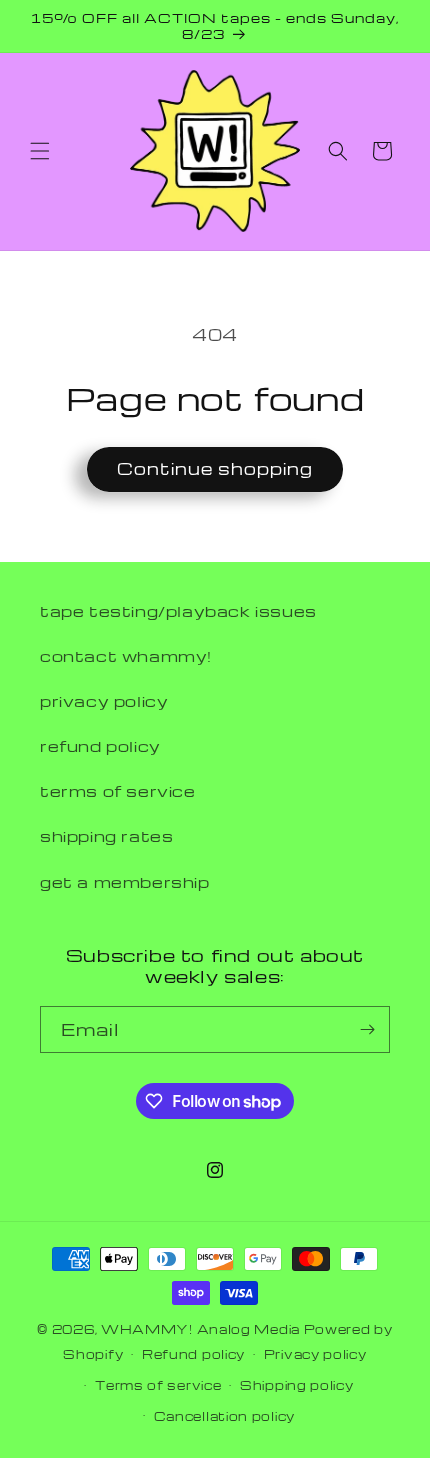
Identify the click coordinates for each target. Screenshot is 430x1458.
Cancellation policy (224, 1416)
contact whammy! (126, 656)
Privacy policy (315, 1354)
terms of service (118, 791)
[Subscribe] (367, 1029)
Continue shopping (215, 468)
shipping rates (106, 836)
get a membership (125, 882)
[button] (40, 151)
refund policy (100, 746)
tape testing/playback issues (178, 611)
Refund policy (193, 1354)
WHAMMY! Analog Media (200, 1329)
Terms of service (158, 1385)
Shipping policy (297, 1385)
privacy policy (104, 701)
